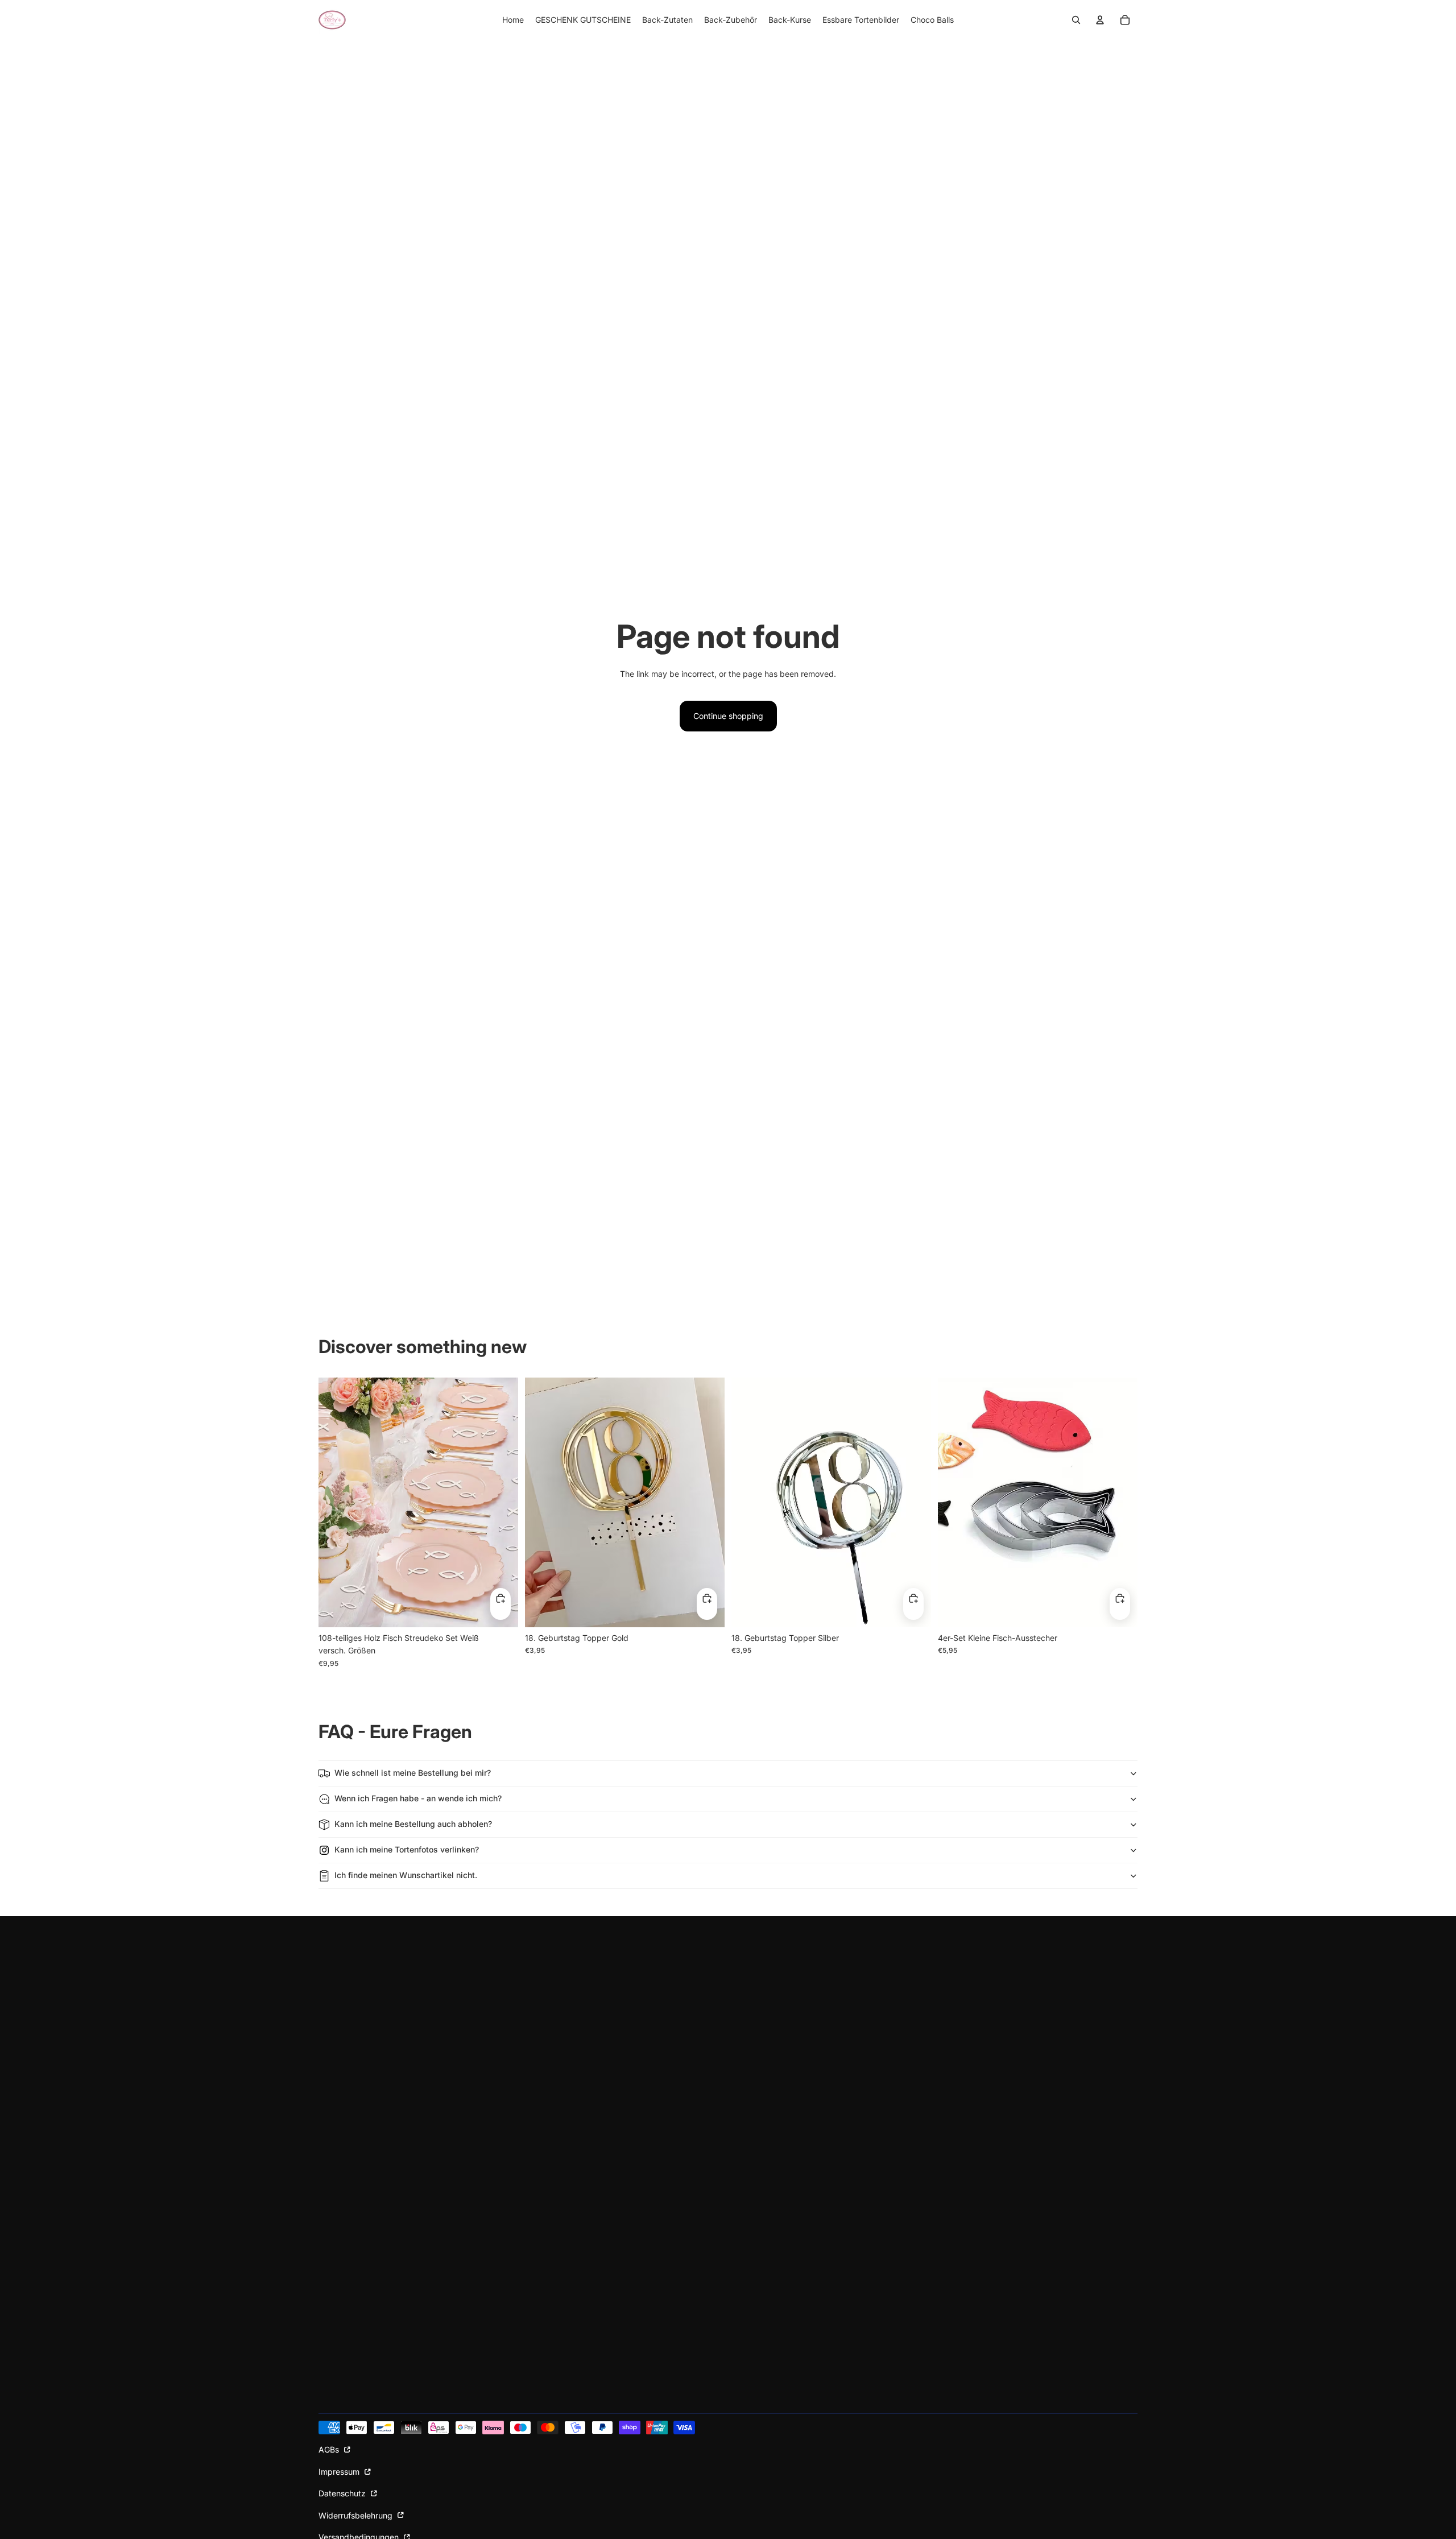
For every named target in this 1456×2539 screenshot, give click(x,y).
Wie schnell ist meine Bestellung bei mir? (413, 1773)
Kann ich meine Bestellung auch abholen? (413, 1824)
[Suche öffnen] (1076, 20)
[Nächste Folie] (501, 1502)
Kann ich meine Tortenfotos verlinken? (407, 1849)
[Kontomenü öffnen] (1100, 20)
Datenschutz (343, 2493)
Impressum (340, 2472)
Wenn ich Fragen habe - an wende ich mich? (418, 1798)
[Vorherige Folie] (336, 1502)
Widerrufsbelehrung (357, 2515)
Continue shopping (728, 716)
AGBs (330, 2449)
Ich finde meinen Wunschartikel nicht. (406, 1875)
